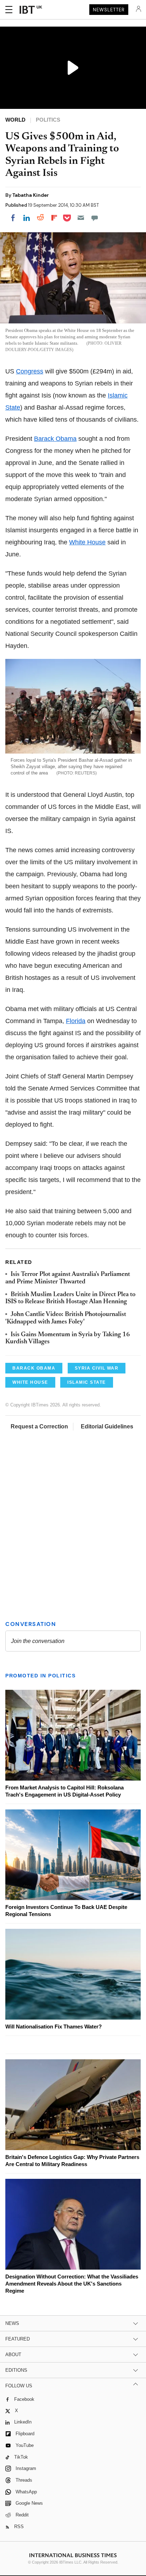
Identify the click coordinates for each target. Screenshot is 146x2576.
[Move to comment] (95, 218)
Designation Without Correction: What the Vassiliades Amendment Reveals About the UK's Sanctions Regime (72, 2284)
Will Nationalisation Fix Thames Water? (54, 2027)
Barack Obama (55, 439)
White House (87, 542)
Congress (30, 371)
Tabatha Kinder (31, 195)
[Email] (81, 218)
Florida (76, 1021)
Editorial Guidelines (107, 1426)
